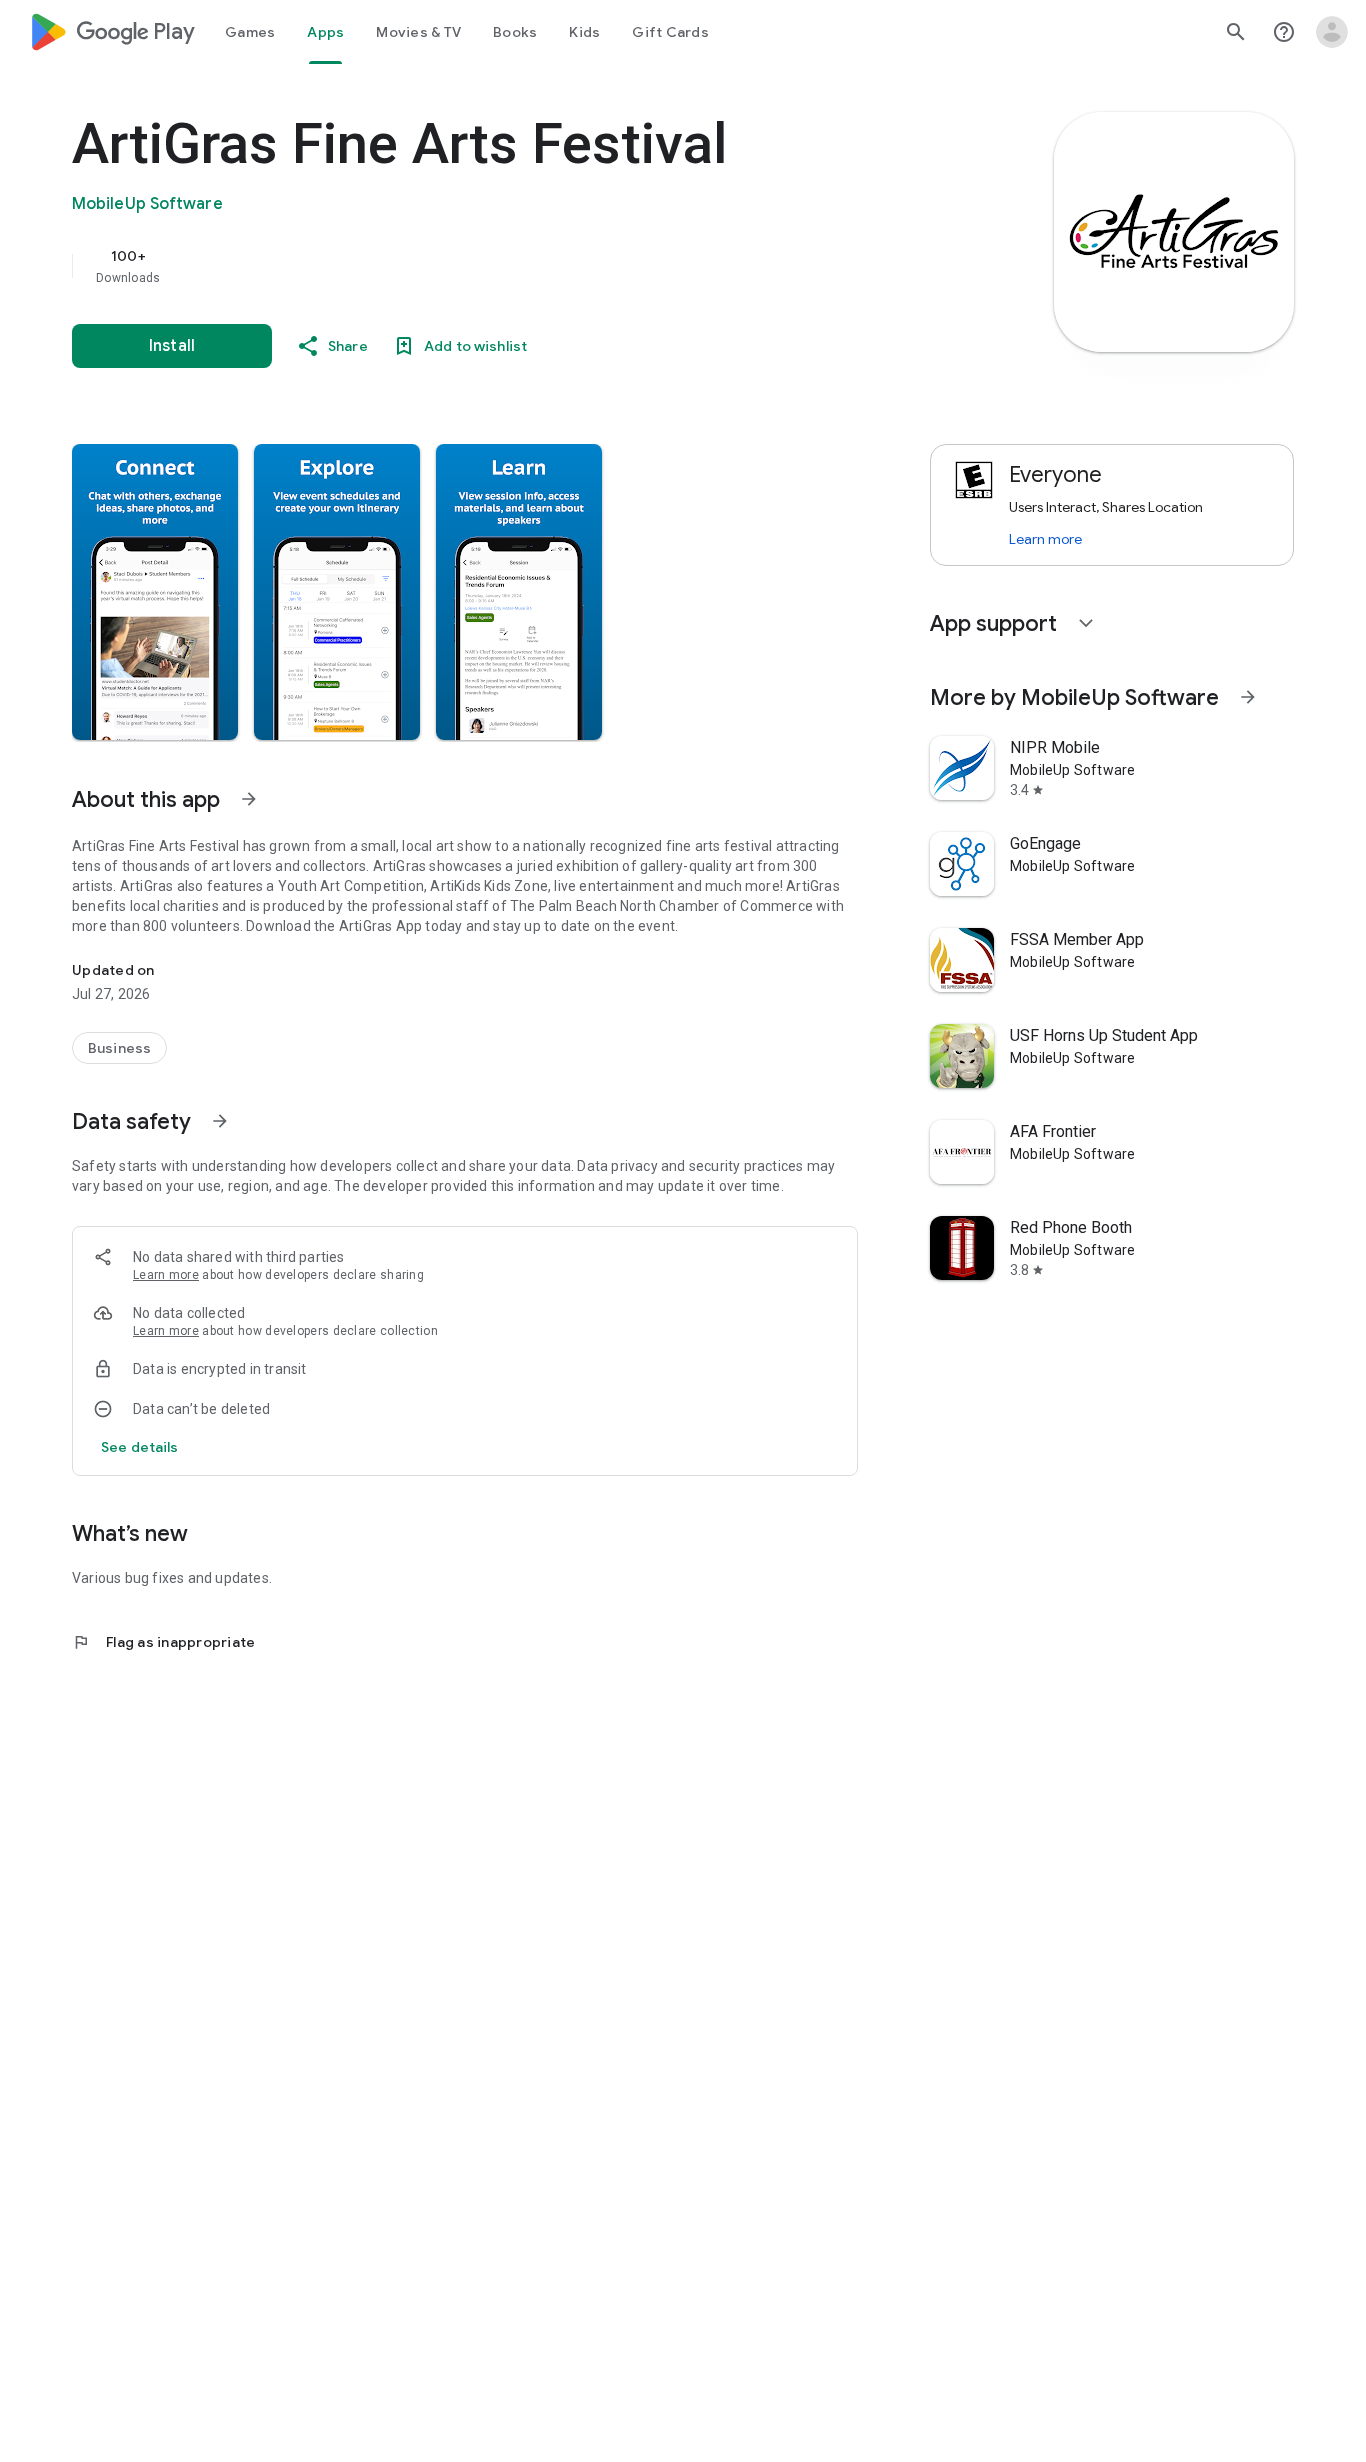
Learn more (166, 1275)
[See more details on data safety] (140, 1447)
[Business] (119, 1048)
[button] (155, 592)
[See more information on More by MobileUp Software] (1248, 697)
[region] (472, 266)
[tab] (250, 32)
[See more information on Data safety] (220, 1121)
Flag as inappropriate (163, 1642)
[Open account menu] (1332, 32)
